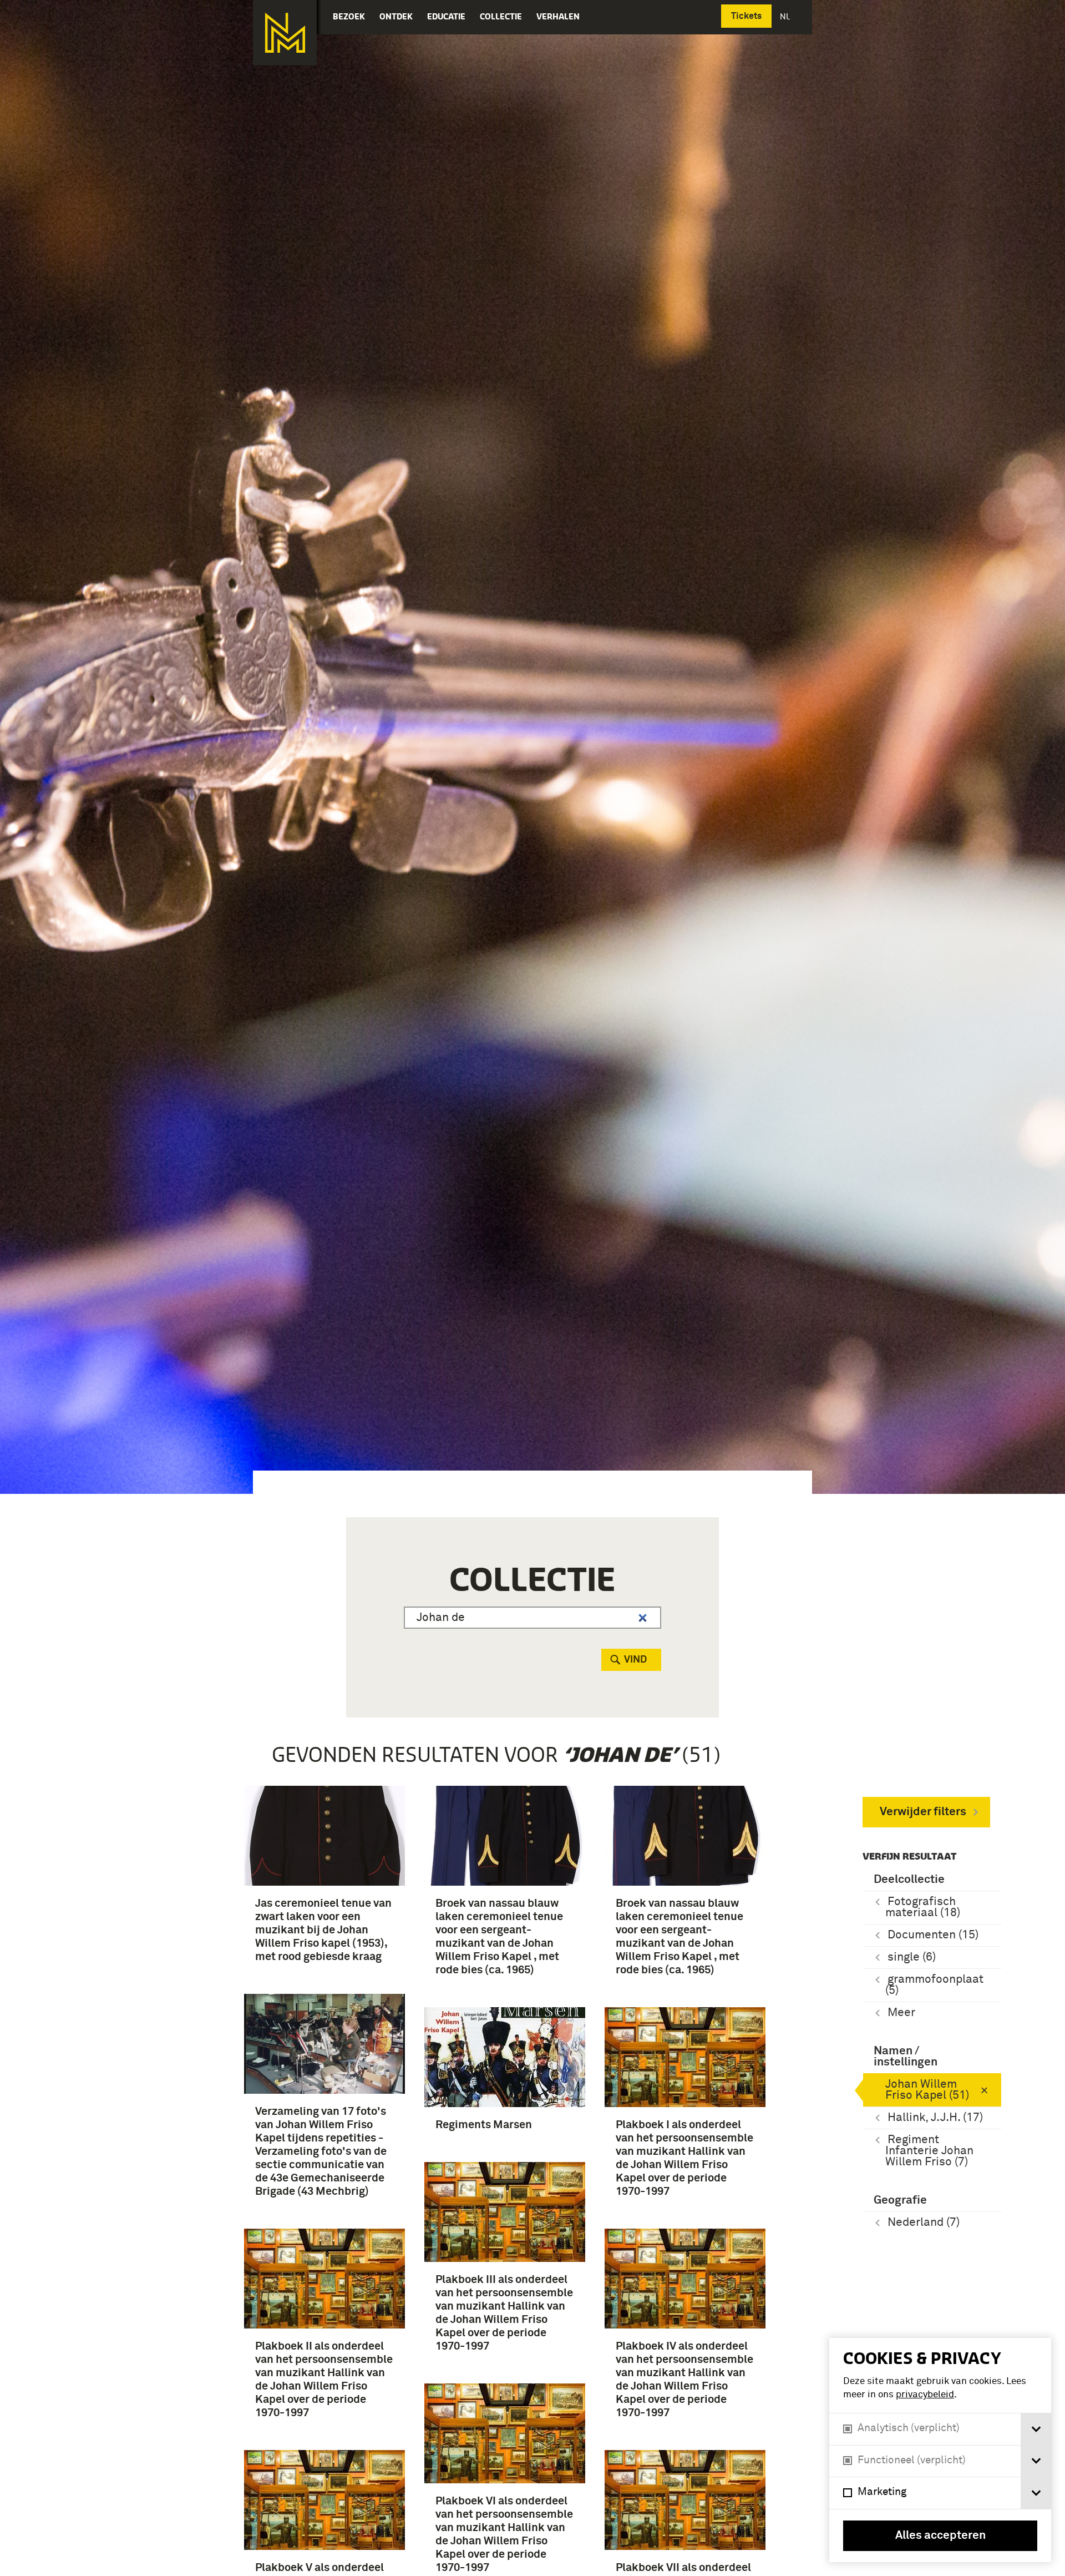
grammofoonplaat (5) (934, 1985)
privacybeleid (925, 2395)
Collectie (501, 16)
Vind (635, 1660)
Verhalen (558, 16)
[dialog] (940, 2450)
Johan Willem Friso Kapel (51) (927, 2090)
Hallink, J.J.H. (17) (935, 2118)
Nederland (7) (924, 2223)
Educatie (446, 16)
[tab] (1036, 2429)
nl (786, 16)
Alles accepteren (940, 2536)
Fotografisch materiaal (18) (923, 1908)
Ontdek (396, 16)
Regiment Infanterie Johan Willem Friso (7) (929, 2151)
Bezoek (349, 16)
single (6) (912, 1958)
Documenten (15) (933, 1935)
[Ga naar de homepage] (285, 33)
